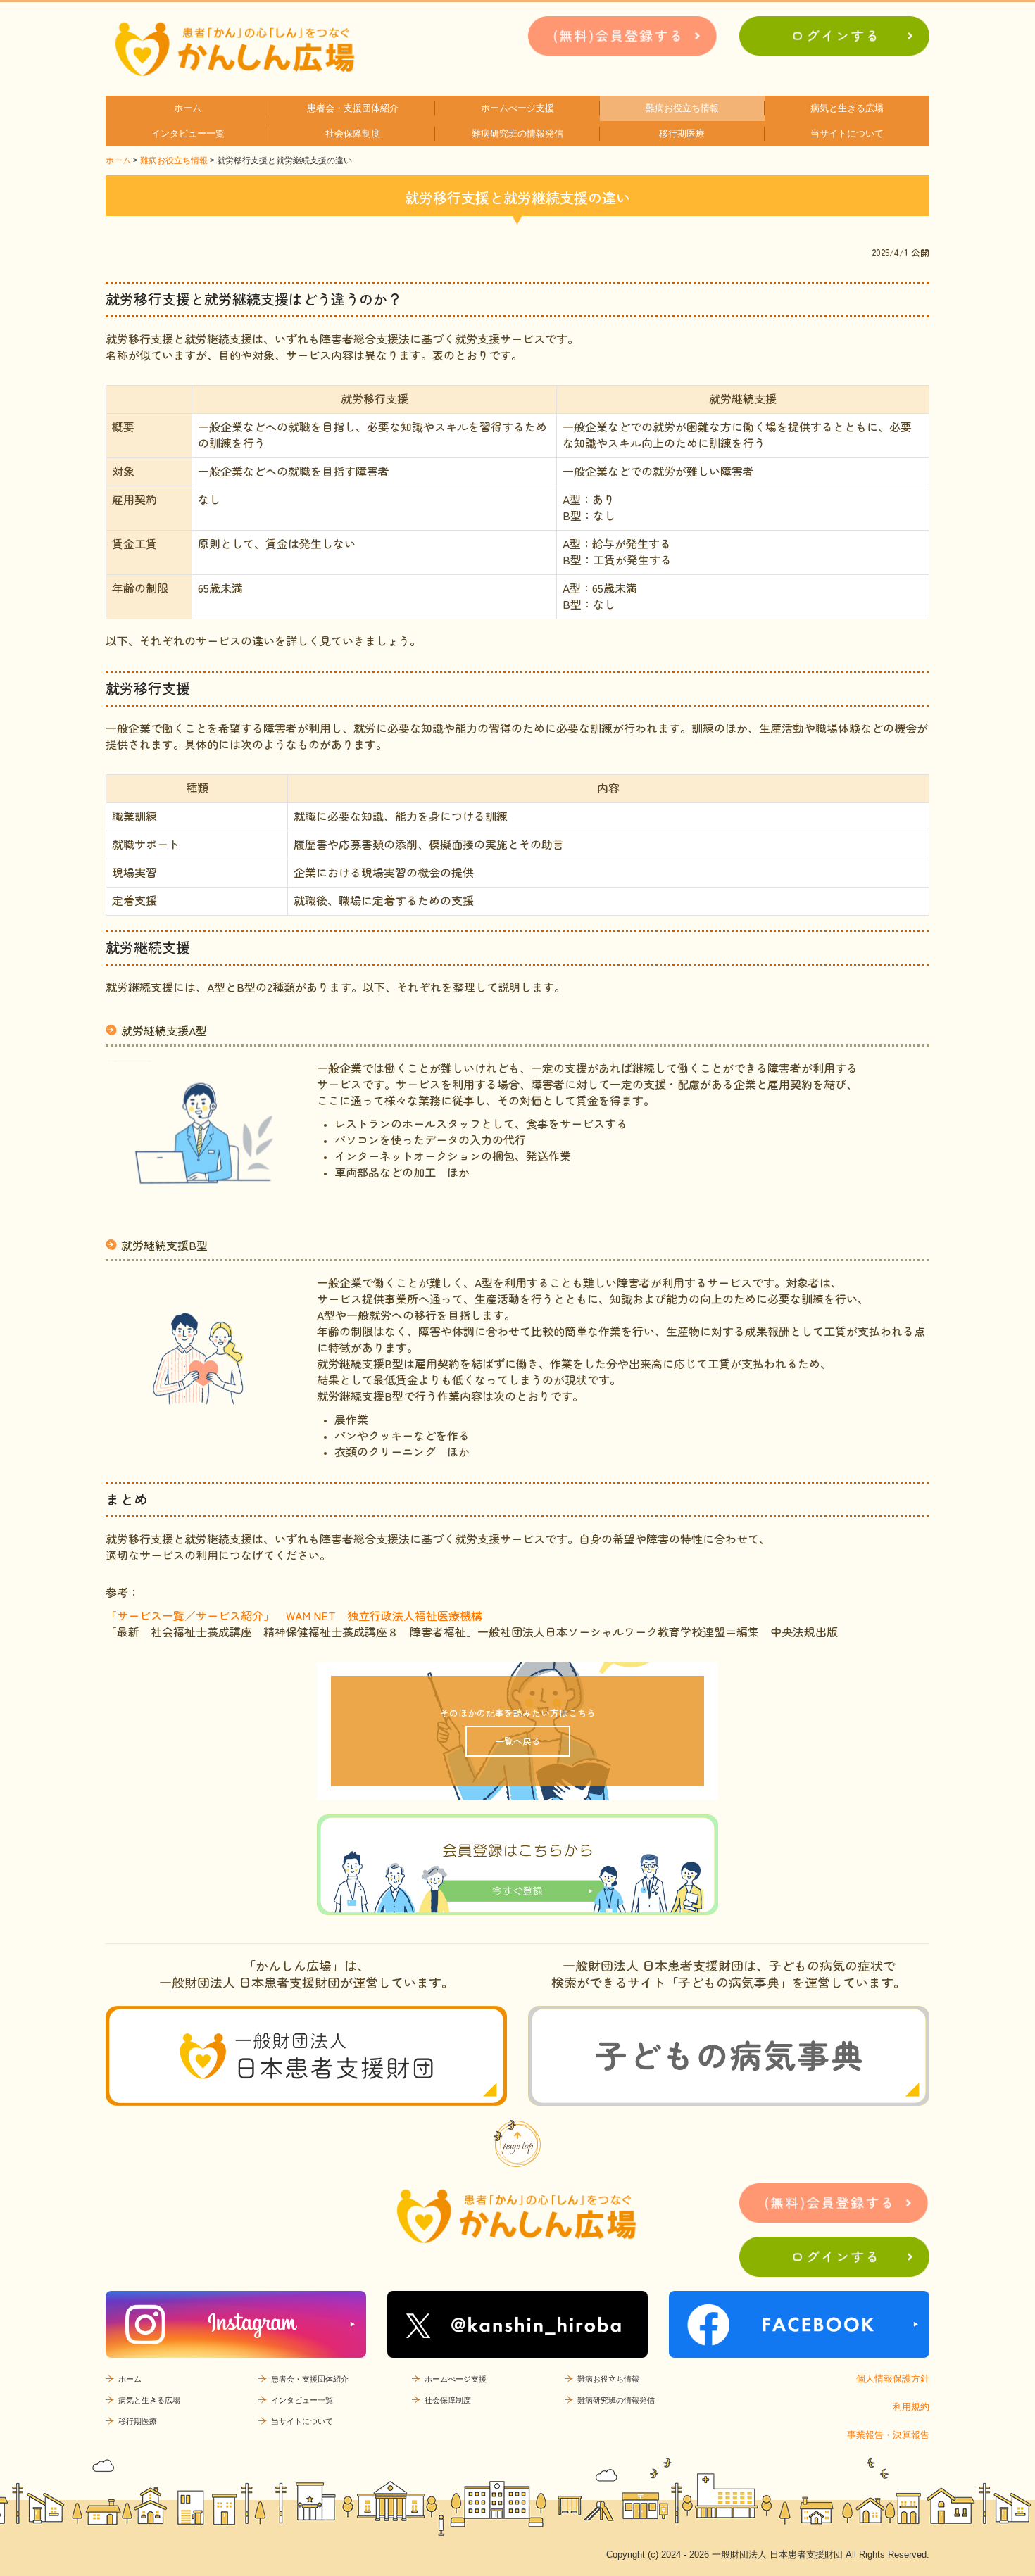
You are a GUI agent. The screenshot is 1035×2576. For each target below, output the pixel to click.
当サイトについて (847, 133)
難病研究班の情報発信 (517, 133)
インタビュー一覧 (188, 133)
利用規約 (911, 2407)
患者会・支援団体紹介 (353, 108)
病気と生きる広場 (847, 108)
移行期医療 (682, 133)
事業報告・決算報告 (888, 2435)
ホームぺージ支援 (517, 108)
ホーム (188, 108)
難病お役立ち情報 (682, 108)
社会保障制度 (353, 133)
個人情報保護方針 (893, 2379)
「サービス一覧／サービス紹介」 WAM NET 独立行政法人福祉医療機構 (295, 1615)
